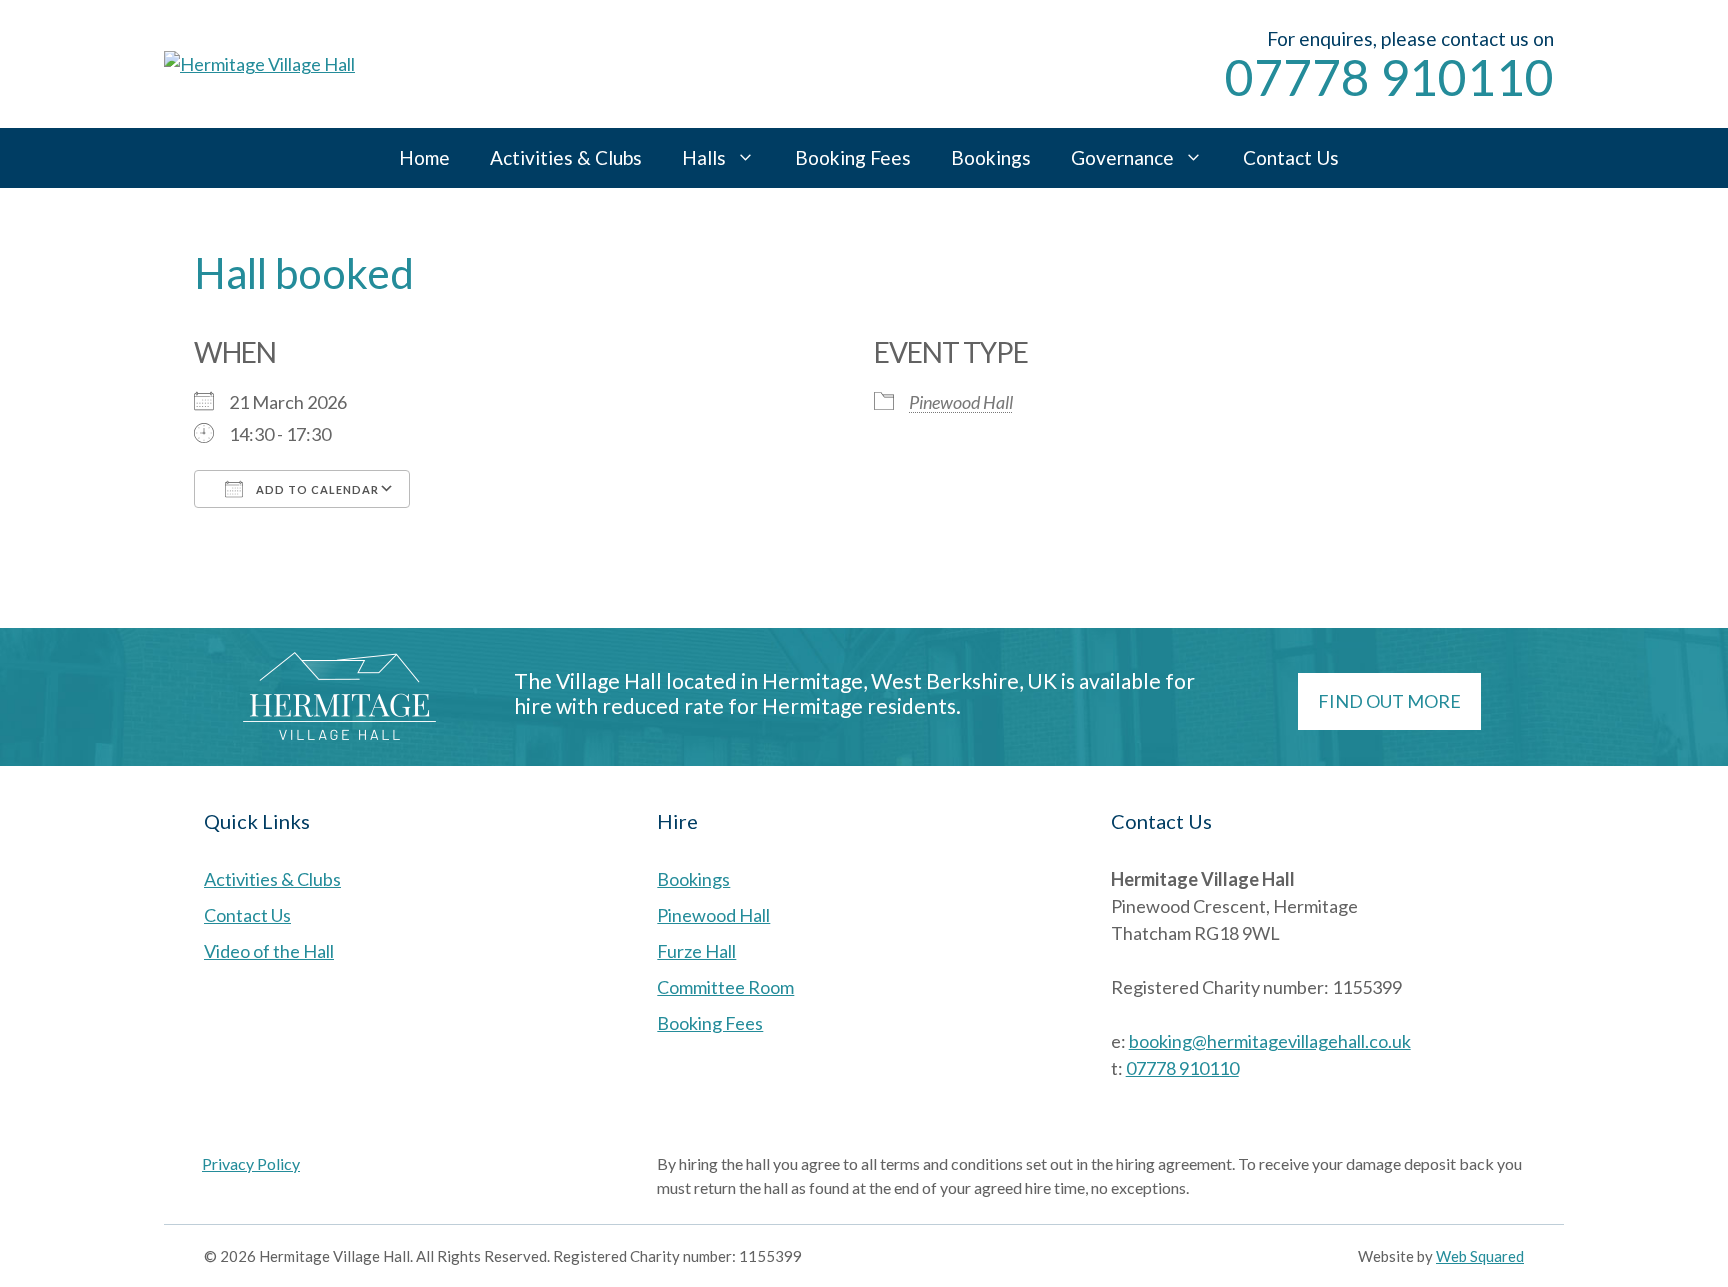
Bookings (991, 157)
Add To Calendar (316, 489)
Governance (1122, 157)
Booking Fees (853, 157)
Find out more (1389, 701)
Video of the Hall (269, 951)
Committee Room (725, 987)
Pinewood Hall (961, 402)
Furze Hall (696, 951)
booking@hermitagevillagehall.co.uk (1270, 1041)
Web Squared (1480, 1256)
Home (424, 157)
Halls (704, 157)
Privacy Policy (251, 1163)
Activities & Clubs (566, 157)
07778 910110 (1389, 77)
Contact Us (1291, 157)
